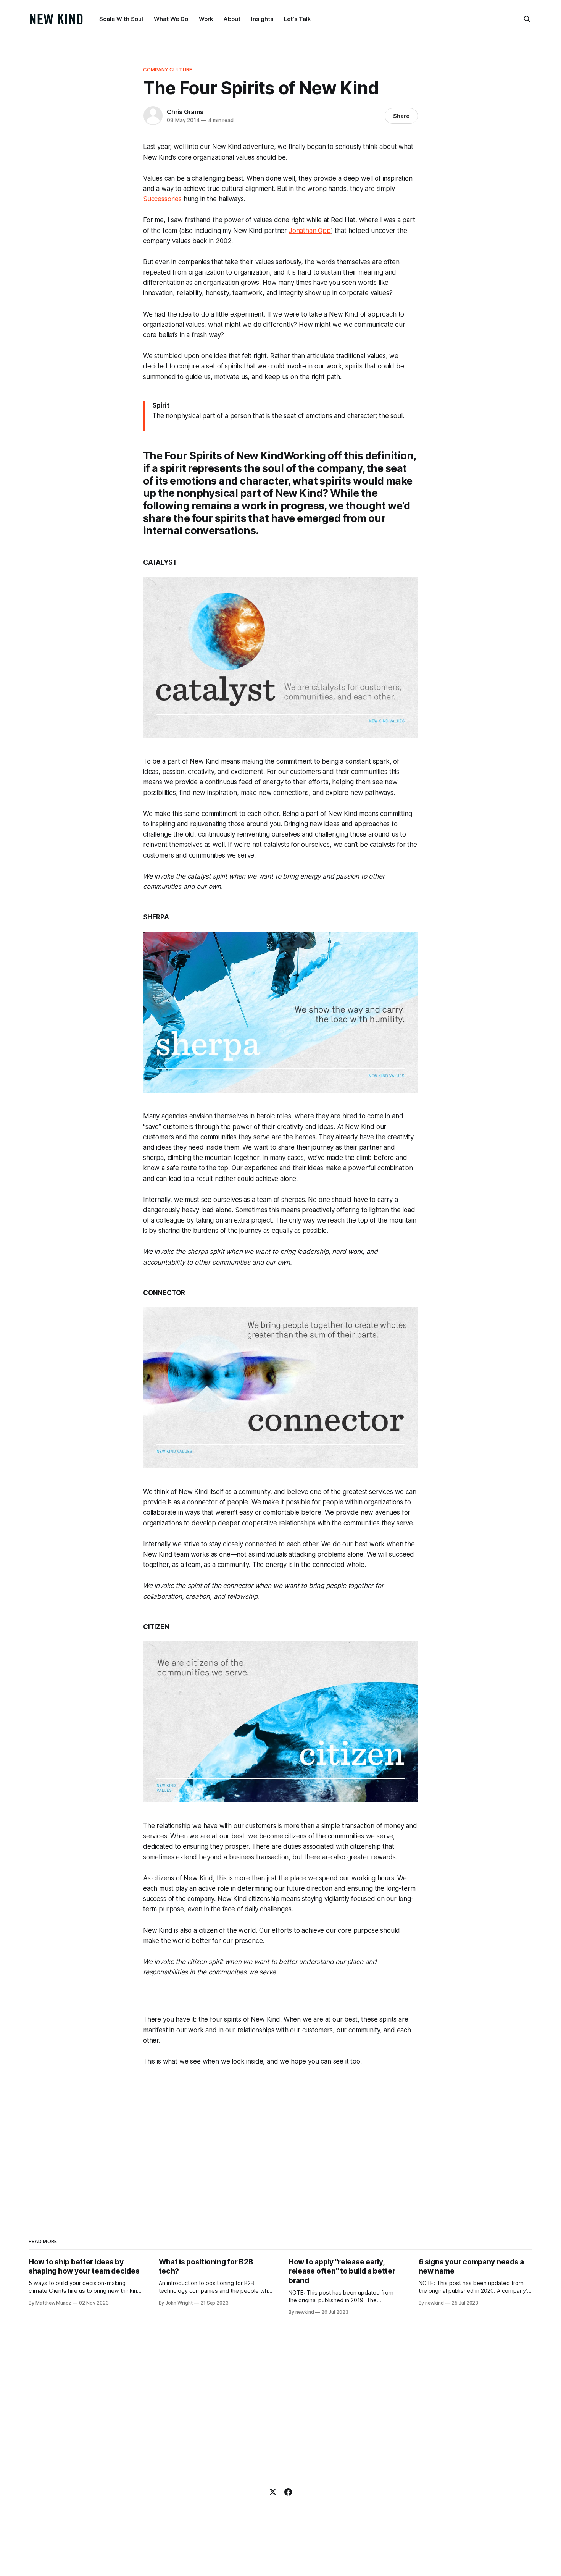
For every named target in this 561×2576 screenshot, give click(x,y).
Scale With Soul (121, 19)
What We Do (171, 19)
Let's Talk (297, 19)
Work (206, 19)
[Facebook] (288, 2492)
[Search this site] (527, 19)
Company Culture (168, 69)
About (232, 19)
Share (401, 116)
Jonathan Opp (310, 231)
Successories (162, 199)
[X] (273, 2492)
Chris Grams (185, 112)
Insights (262, 19)
